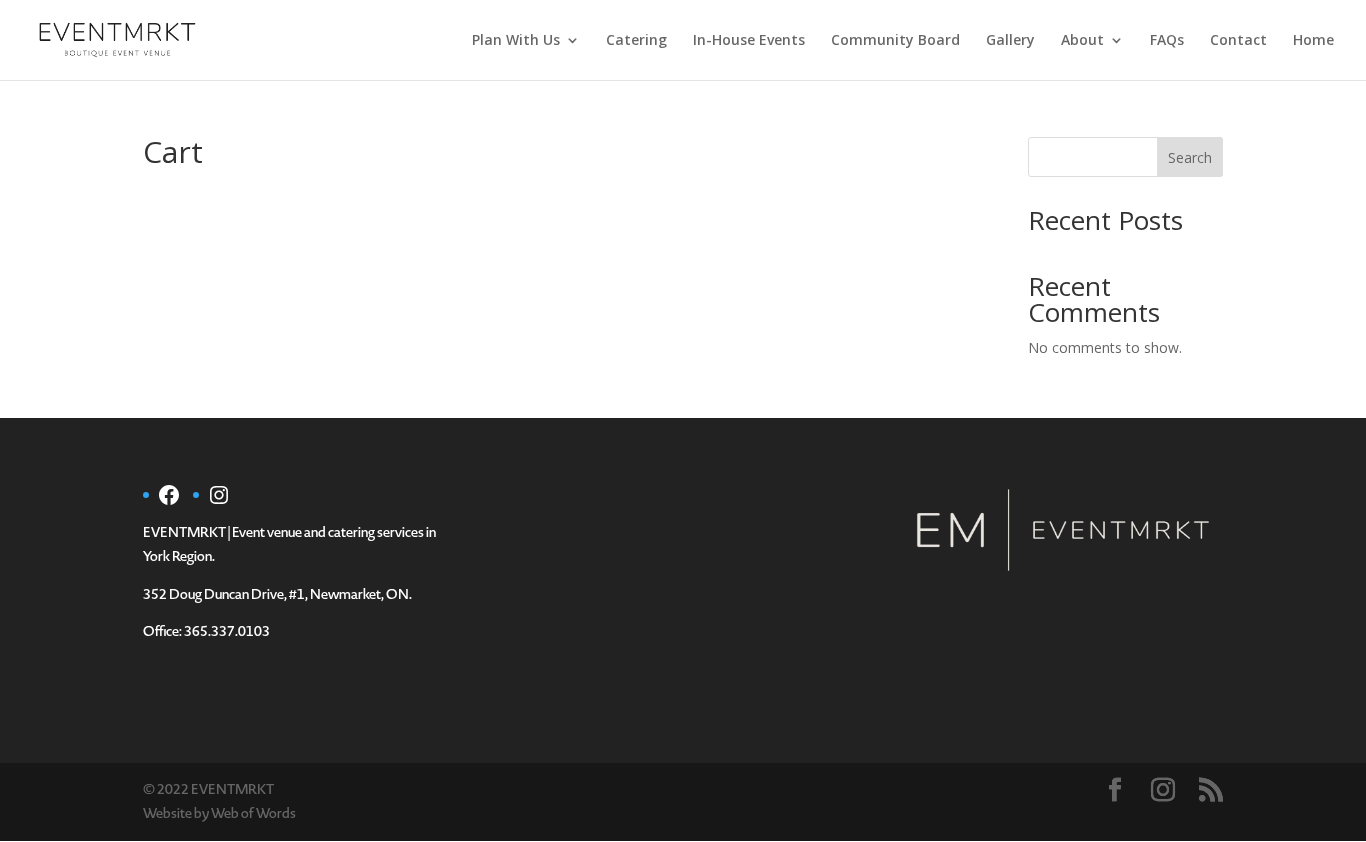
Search (1190, 157)
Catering (636, 41)
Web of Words (253, 813)
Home (1313, 41)
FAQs (1167, 41)
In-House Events (749, 41)
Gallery (1010, 41)
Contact (1238, 41)
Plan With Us (516, 41)
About (1082, 41)
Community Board (895, 41)
